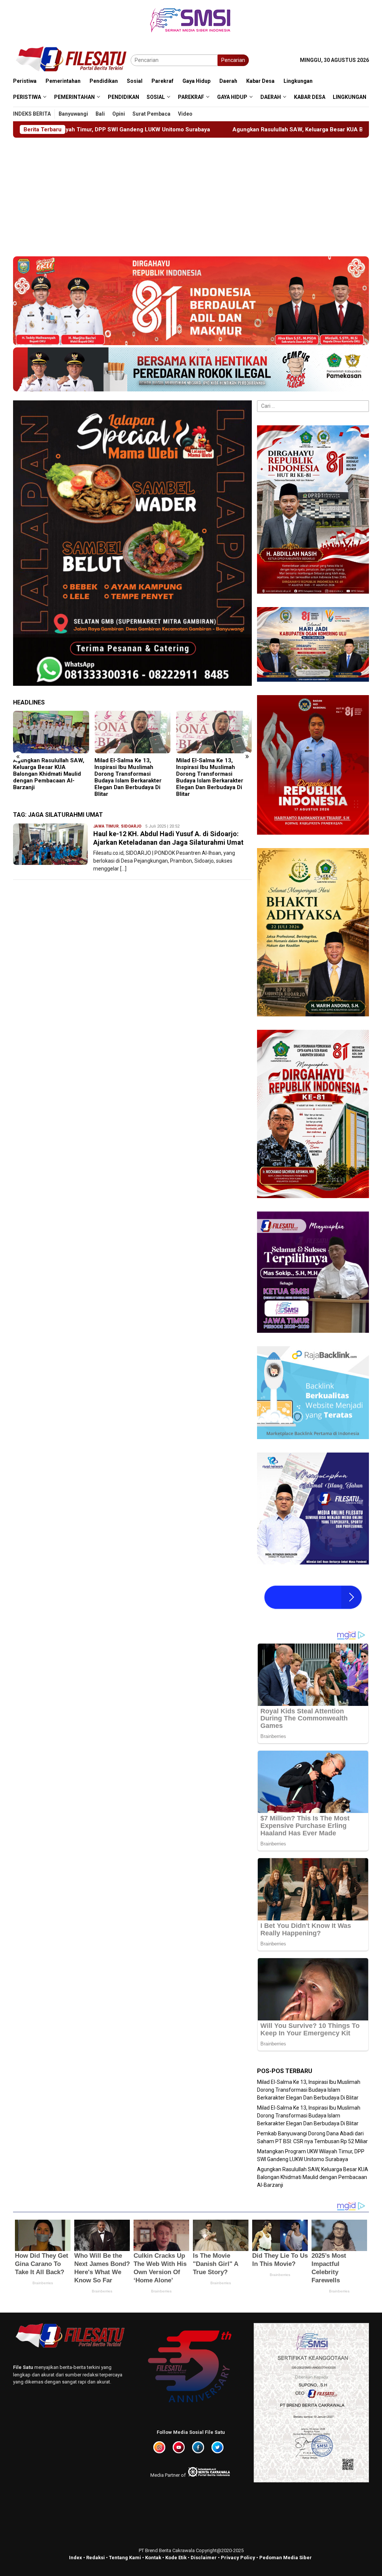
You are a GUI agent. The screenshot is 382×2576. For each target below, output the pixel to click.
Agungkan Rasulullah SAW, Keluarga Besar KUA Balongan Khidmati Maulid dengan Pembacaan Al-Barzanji (161, 129)
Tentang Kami (125, 2558)
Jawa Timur (106, 826)
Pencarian (233, 60)
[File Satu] (72, 60)
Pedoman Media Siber (286, 2558)
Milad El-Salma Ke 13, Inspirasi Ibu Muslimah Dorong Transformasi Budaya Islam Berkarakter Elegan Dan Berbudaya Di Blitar (47, 777)
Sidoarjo (131, 826)
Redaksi (95, 2558)
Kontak (153, 2558)
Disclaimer (204, 2558)
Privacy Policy (238, 2558)
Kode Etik (176, 2558)
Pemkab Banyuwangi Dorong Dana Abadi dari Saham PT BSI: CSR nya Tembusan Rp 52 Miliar (214, 770)
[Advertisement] (191, 194)
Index (76, 2558)
